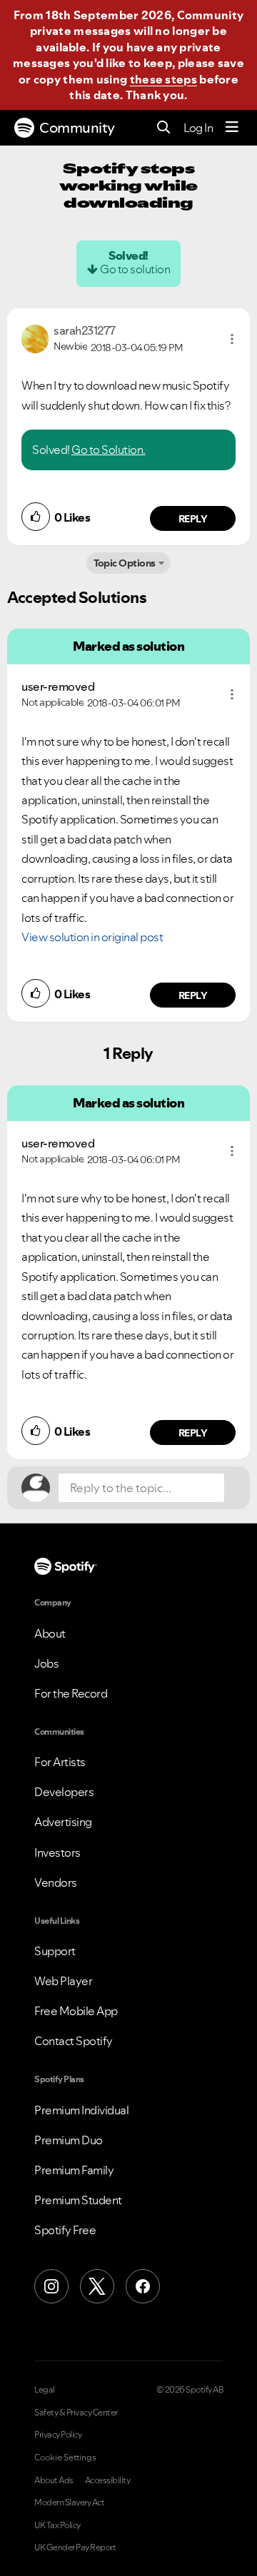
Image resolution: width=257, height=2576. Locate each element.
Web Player (63, 1981)
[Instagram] (51, 2286)
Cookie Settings (65, 2458)
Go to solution (135, 269)
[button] (232, 339)
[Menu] (232, 128)
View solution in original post (92, 937)
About (50, 1633)
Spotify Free (65, 2230)
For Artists (60, 1762)
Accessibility (108, 2480)
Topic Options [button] (125, 563)
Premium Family (74, 2170)
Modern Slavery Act (69, 2503)
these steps (163, 79)
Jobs (46, 1663)
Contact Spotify (74, 2041)
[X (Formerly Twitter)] (97, 2286)
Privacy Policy (58, 2435)
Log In (198, 128)
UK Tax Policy (57, 2525)
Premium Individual (81, 2110)
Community (77, 128)
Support (55, 1951)
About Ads (54, 2480)
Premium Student (78, 2200)
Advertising (63, 1822)
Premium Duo (69, 2140)
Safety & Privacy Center (76, 2413)
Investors (57, 1852)
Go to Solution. (109, 450)
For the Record (71, 1693)
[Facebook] (143, 2286)
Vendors (56, 1882)
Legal (45, 2390)
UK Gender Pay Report (75, 2547)
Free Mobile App (76, 2011)
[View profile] (35, 338)
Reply (193, 519)
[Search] (164, 128)
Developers (64, 1792)
